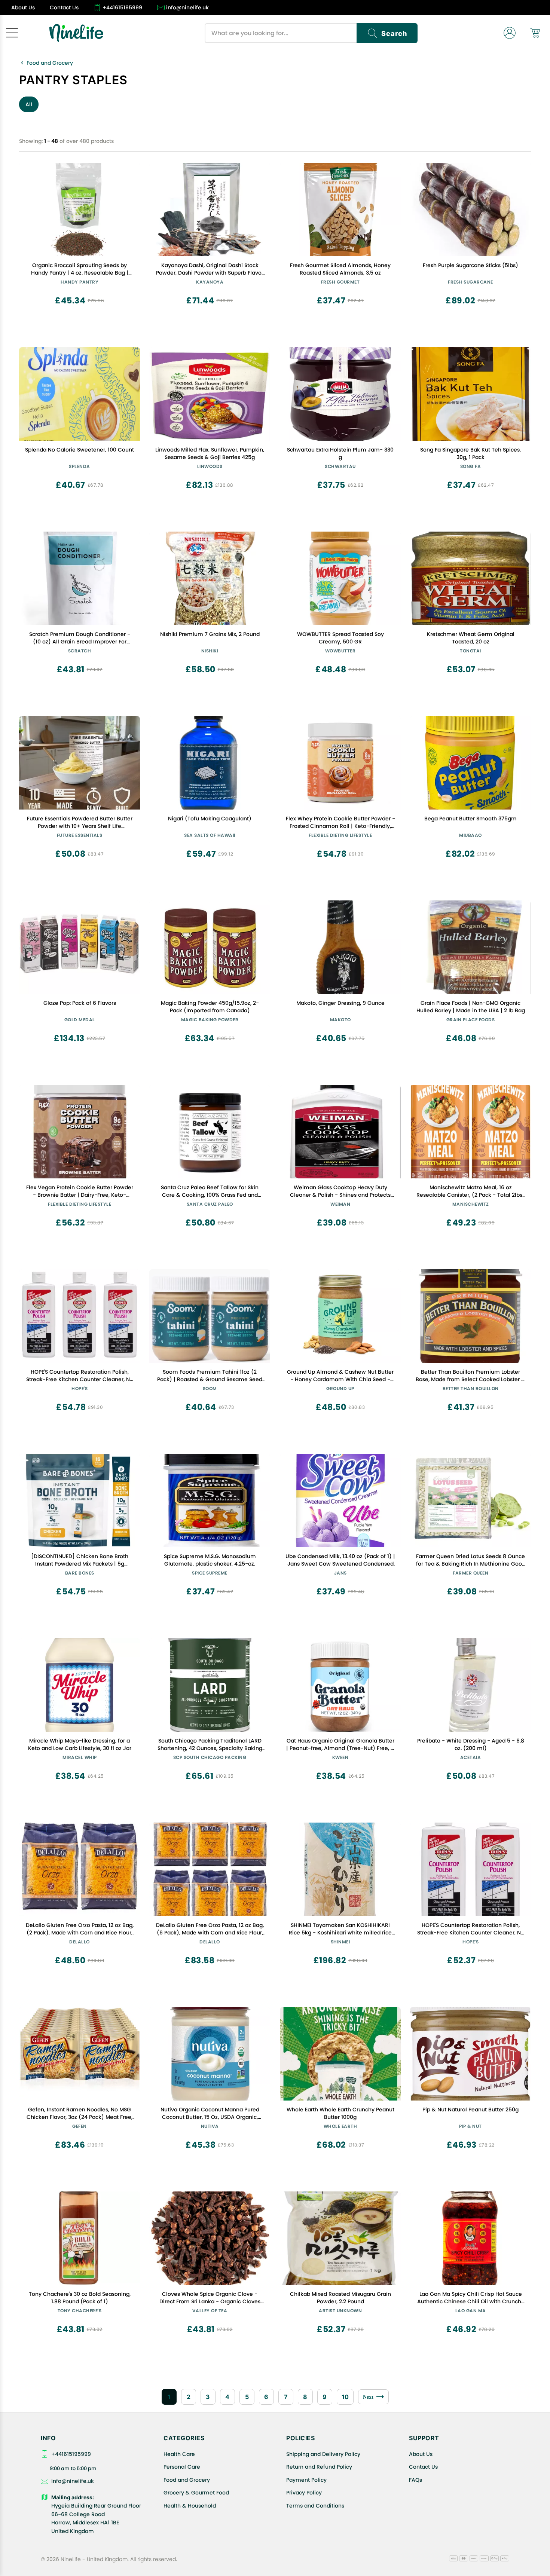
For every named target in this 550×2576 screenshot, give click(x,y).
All (29, 104)
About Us (421, 2454)
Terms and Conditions (315, 2506)
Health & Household (190, 2506)
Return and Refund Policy (319, 2467)
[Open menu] (12, 33)
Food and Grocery (50, 63)
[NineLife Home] (76, 33)
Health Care (179, 2454)
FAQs (415, 2480)
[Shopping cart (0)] (535, 33)
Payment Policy (306, 2480)
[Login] (510, 33)
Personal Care (182, 2467)
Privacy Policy (304, 2493)
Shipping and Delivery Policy (323, 2454)
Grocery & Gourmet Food (196, 2493)
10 (345, 2397)
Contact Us (423, 2467)
